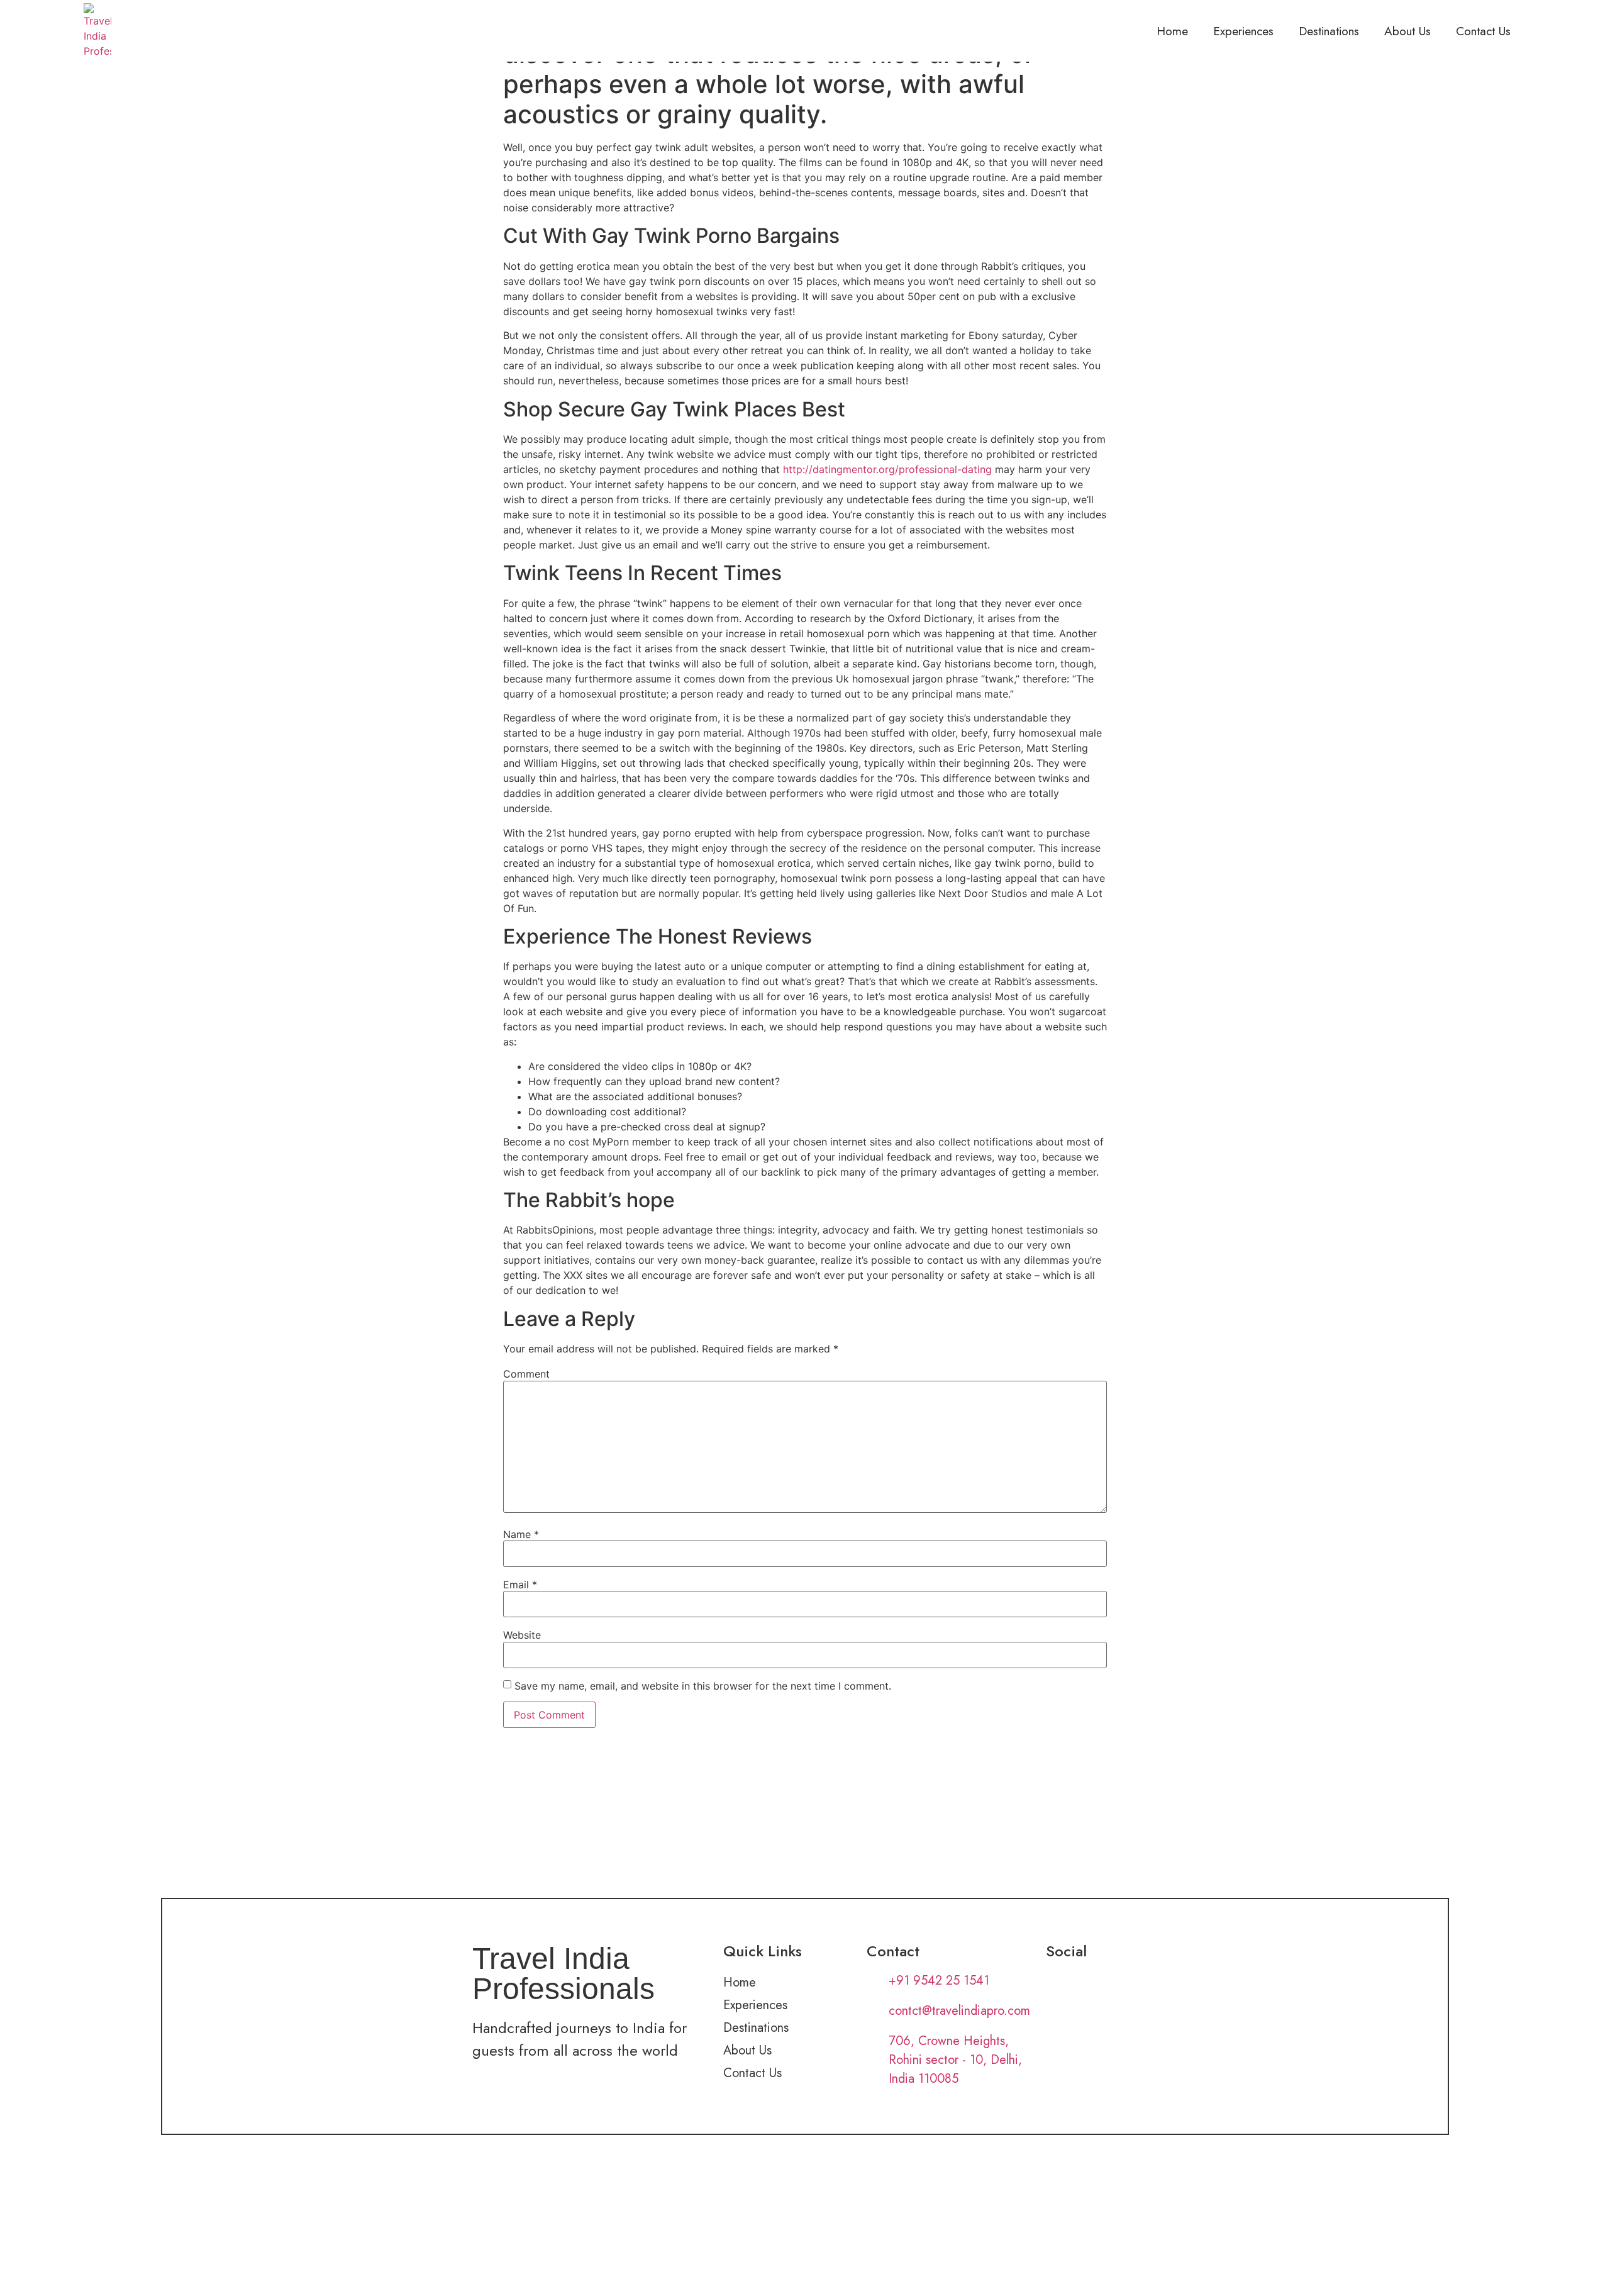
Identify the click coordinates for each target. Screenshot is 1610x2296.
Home (1172, 31)
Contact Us (1483, 31)
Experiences (1243, 31)
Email (520, 1585)
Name (521, 1534)
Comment (526, 1374)
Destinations (1329, 31)
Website (522, 1635)
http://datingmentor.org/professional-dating (887, 469)
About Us (1407, 31)
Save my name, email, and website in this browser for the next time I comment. (703, 1686)
